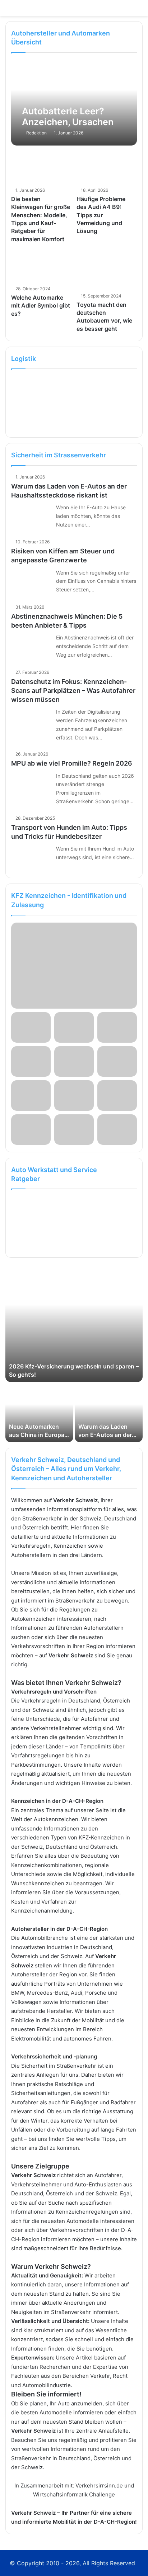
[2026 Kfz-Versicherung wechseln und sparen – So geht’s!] (74, 1323)
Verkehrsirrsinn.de (99, 2485)
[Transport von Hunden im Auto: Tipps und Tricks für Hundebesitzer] (31, 858)
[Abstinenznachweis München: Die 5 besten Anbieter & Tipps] (31, 646)
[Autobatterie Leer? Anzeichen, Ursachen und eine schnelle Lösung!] (74, 103)
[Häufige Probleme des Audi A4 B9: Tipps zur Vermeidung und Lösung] (107, 167)
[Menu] (139, 11)
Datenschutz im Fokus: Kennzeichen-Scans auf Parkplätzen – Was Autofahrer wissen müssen (73, 691)
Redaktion (36, 133)
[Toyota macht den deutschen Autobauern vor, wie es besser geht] (107, 270)
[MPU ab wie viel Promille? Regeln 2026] (31, 785)
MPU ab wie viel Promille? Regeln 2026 (72, 763)
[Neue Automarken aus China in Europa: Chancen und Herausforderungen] (39, 1413)
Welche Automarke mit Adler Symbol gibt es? (41, 306)
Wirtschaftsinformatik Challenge (74, 2494)
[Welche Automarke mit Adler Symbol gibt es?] (41, 266)
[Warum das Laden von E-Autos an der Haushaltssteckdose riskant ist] (31, 516)
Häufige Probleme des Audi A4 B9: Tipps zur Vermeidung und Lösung (101, 215)
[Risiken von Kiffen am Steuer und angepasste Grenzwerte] (31, 582)
